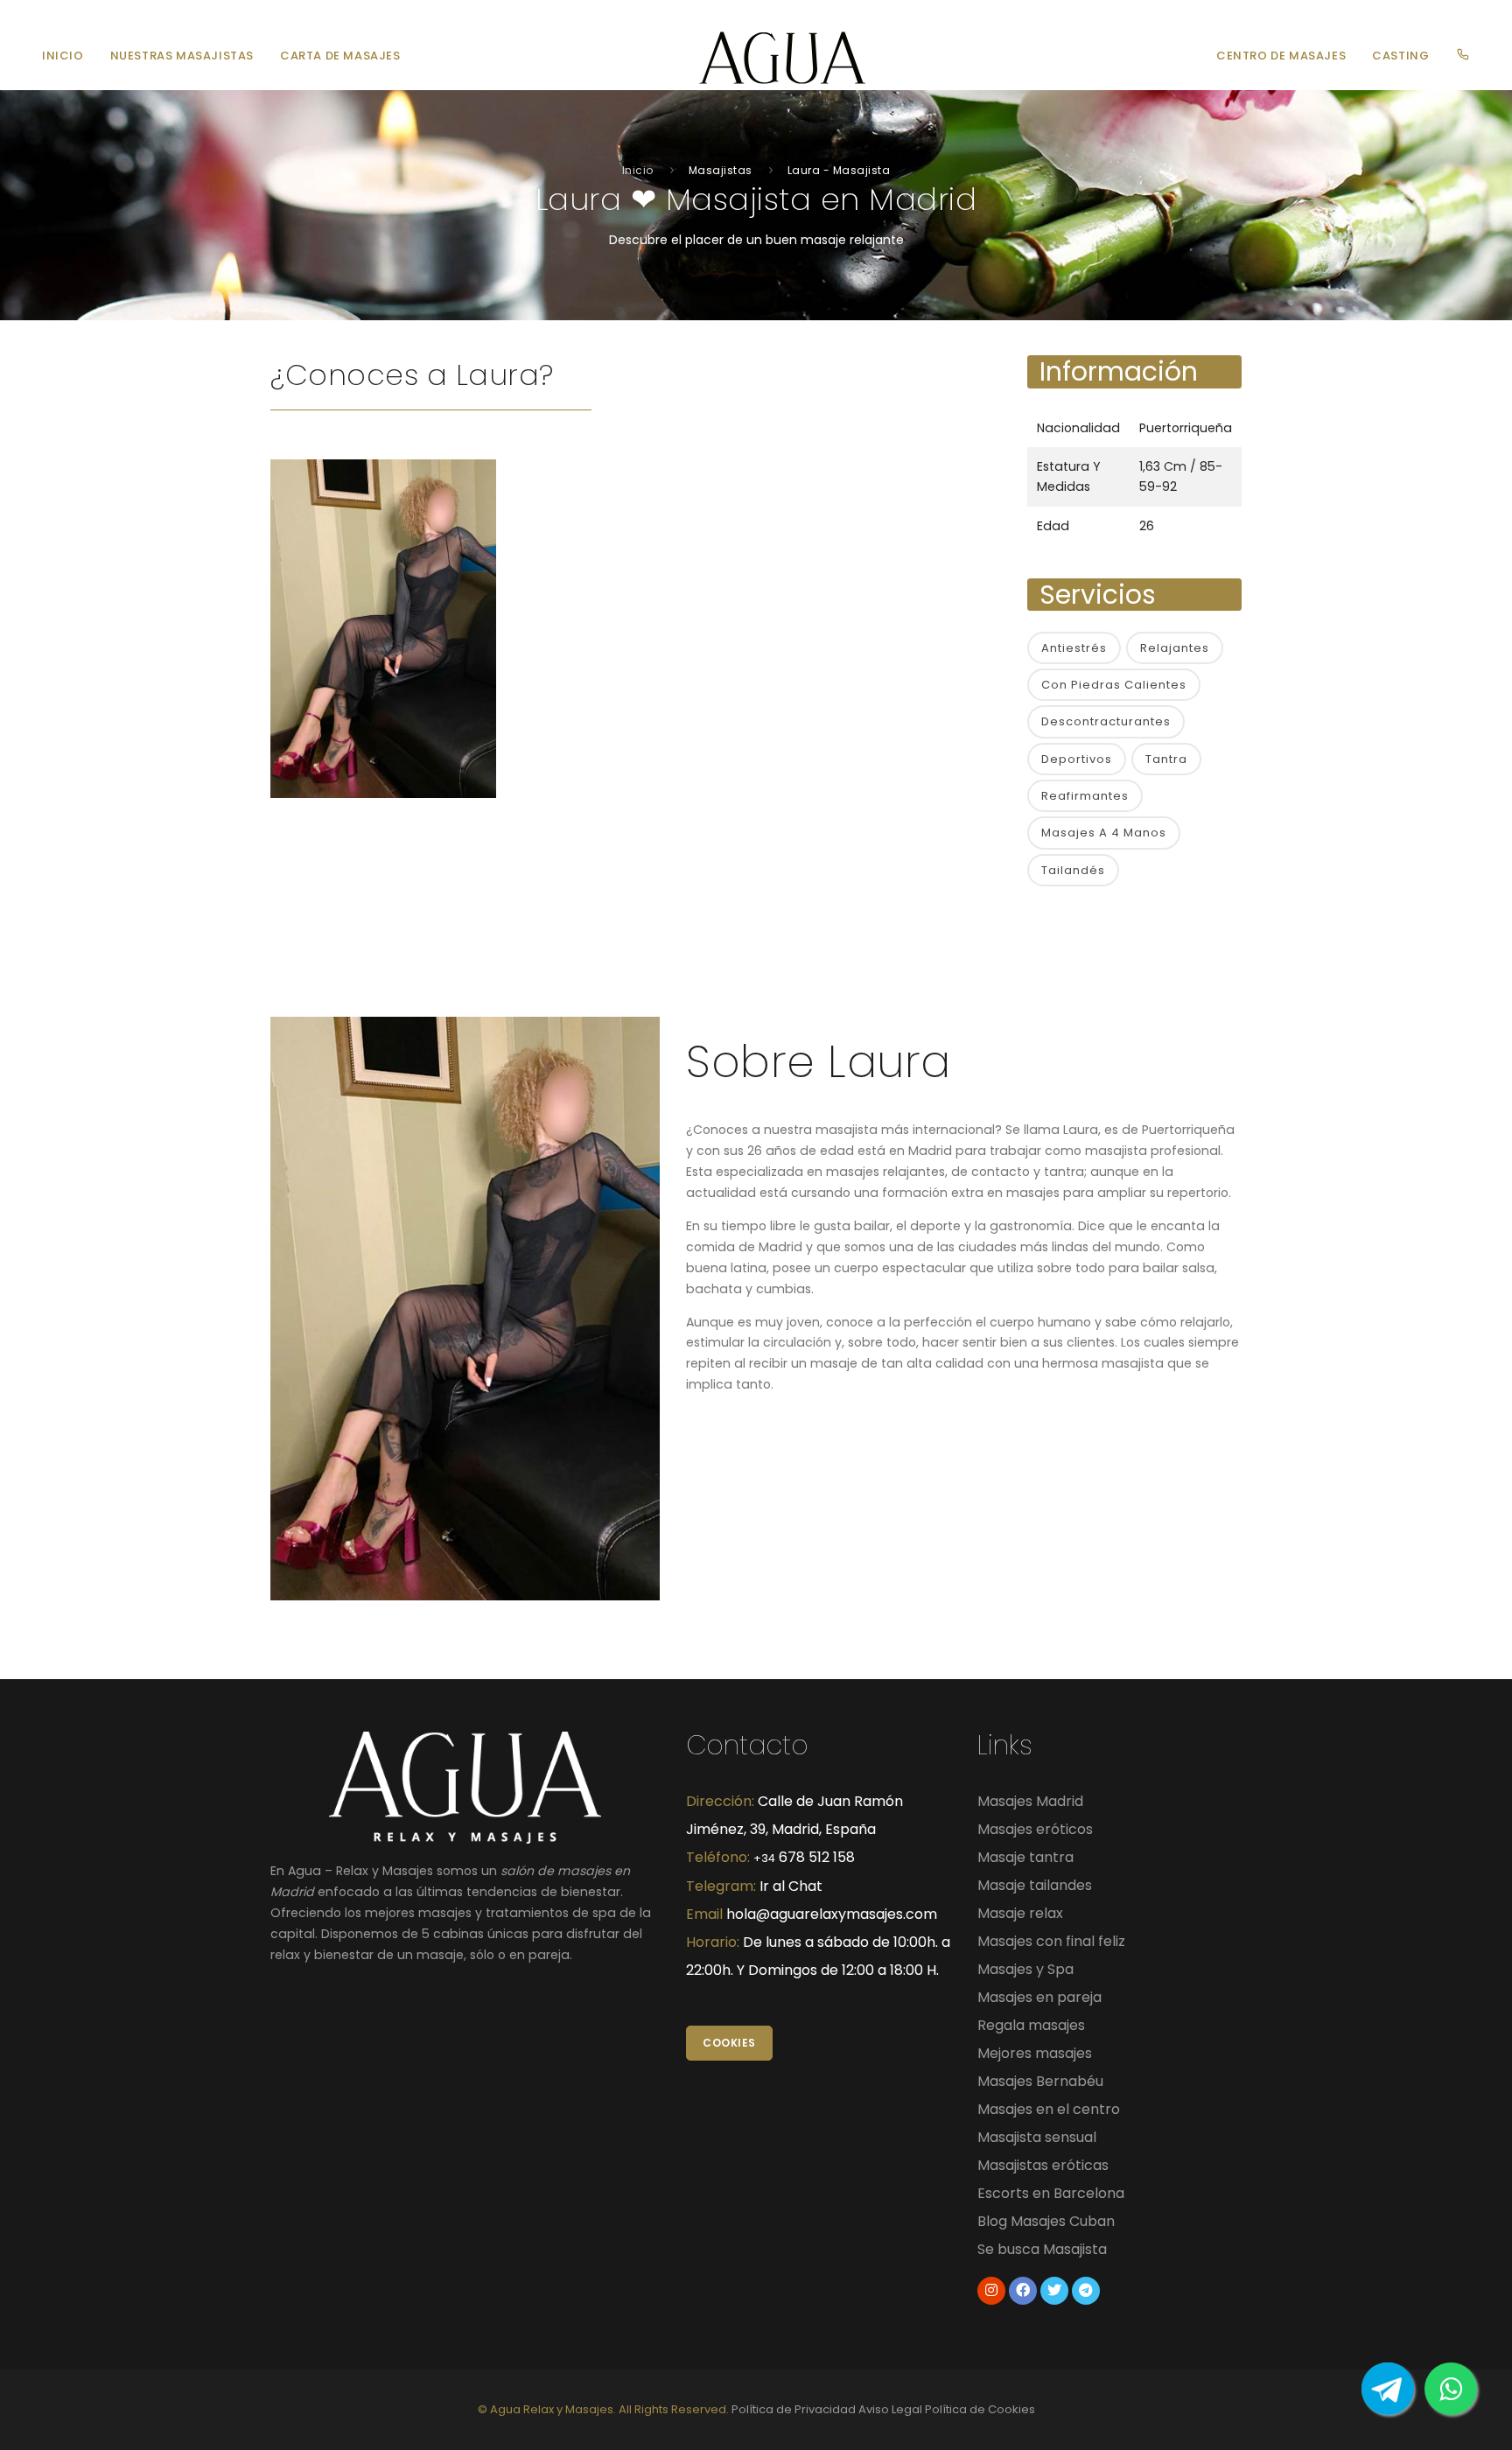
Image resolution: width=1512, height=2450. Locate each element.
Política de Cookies (980, 2409)
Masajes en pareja (1039, 1997)
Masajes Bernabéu (1040, 2081)
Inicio (63, 56)
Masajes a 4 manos (1104, 833)
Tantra (1166, 759)
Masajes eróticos (1035, 1829)
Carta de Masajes (340, 56)
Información (1119, 371)
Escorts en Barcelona (1051, 2193)
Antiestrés (1074, 648)
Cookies (729, 2043)
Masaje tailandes (1035, 1885)
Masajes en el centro (1049, 2109)
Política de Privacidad (794, 2409)
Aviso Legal (890, 2409)
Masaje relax (1020, 1913)
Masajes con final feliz (1051, 1941)
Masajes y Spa (1025, 1969)
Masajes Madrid (1030, 1801)
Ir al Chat (791, 1886)
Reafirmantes (1085, 796)
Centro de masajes (1281, 56)
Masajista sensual (1037, 2137)
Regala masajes (1031, 2025)
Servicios (1098, 595)
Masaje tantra (1025, 1857)
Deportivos (1077, 759)
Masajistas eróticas (1043, 2165)
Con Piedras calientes (1114, 685)
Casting (1400, 56)
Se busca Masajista (1042, 2249)
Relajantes (1175, 648)
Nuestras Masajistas (182, 56)
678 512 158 (804, 1857)
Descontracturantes (1106, 721)
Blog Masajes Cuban (1046, 2221)
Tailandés (1073, 870)
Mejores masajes (1035, 2053)
